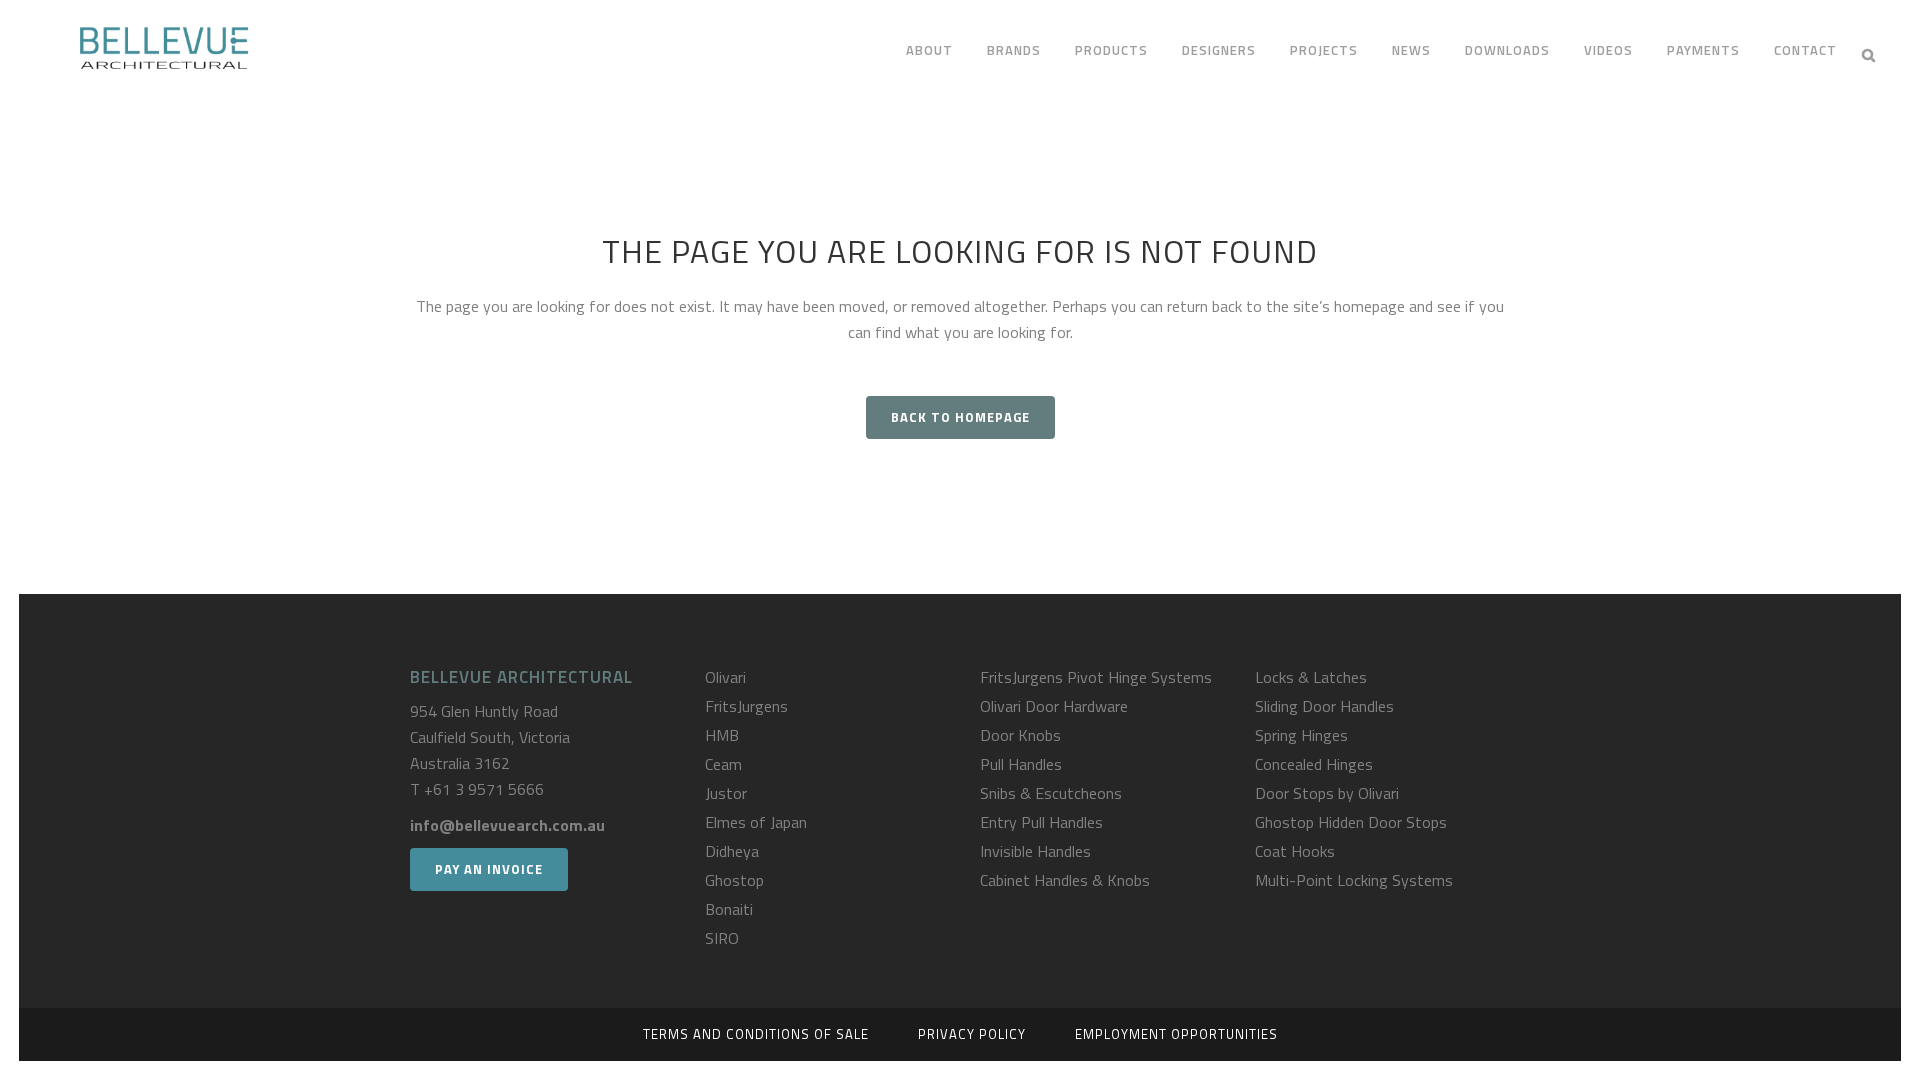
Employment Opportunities (1176, 1034)
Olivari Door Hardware (1054, 706)
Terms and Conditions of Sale (756, 1034)
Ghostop (734, 880)
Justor (726, 793)
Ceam (723, 764)
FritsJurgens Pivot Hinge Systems (1096, 677)
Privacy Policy (972, 1034)
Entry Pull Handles (1041, 822)
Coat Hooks (1295, 851)
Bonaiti (729, 909)
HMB (722, 735)
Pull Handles (1021, 764)
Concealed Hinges (1314, 764)
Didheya (732, 851)
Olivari (725, 677)
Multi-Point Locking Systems (1354, 880)
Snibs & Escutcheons (1051, 793)
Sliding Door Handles (1324, 706)
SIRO (722, 938)
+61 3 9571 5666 (484, 789)
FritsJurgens (746, 706)
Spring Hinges (1301, 735)
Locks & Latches (1311, 677)
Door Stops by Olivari (1327, 793)
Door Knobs (1020, 735)
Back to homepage (960, 417)
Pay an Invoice (489, 869)
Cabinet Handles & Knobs (1065, 880)
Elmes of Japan (756, 822)
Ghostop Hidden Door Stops (1351, 822)
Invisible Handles (1035, 851)
